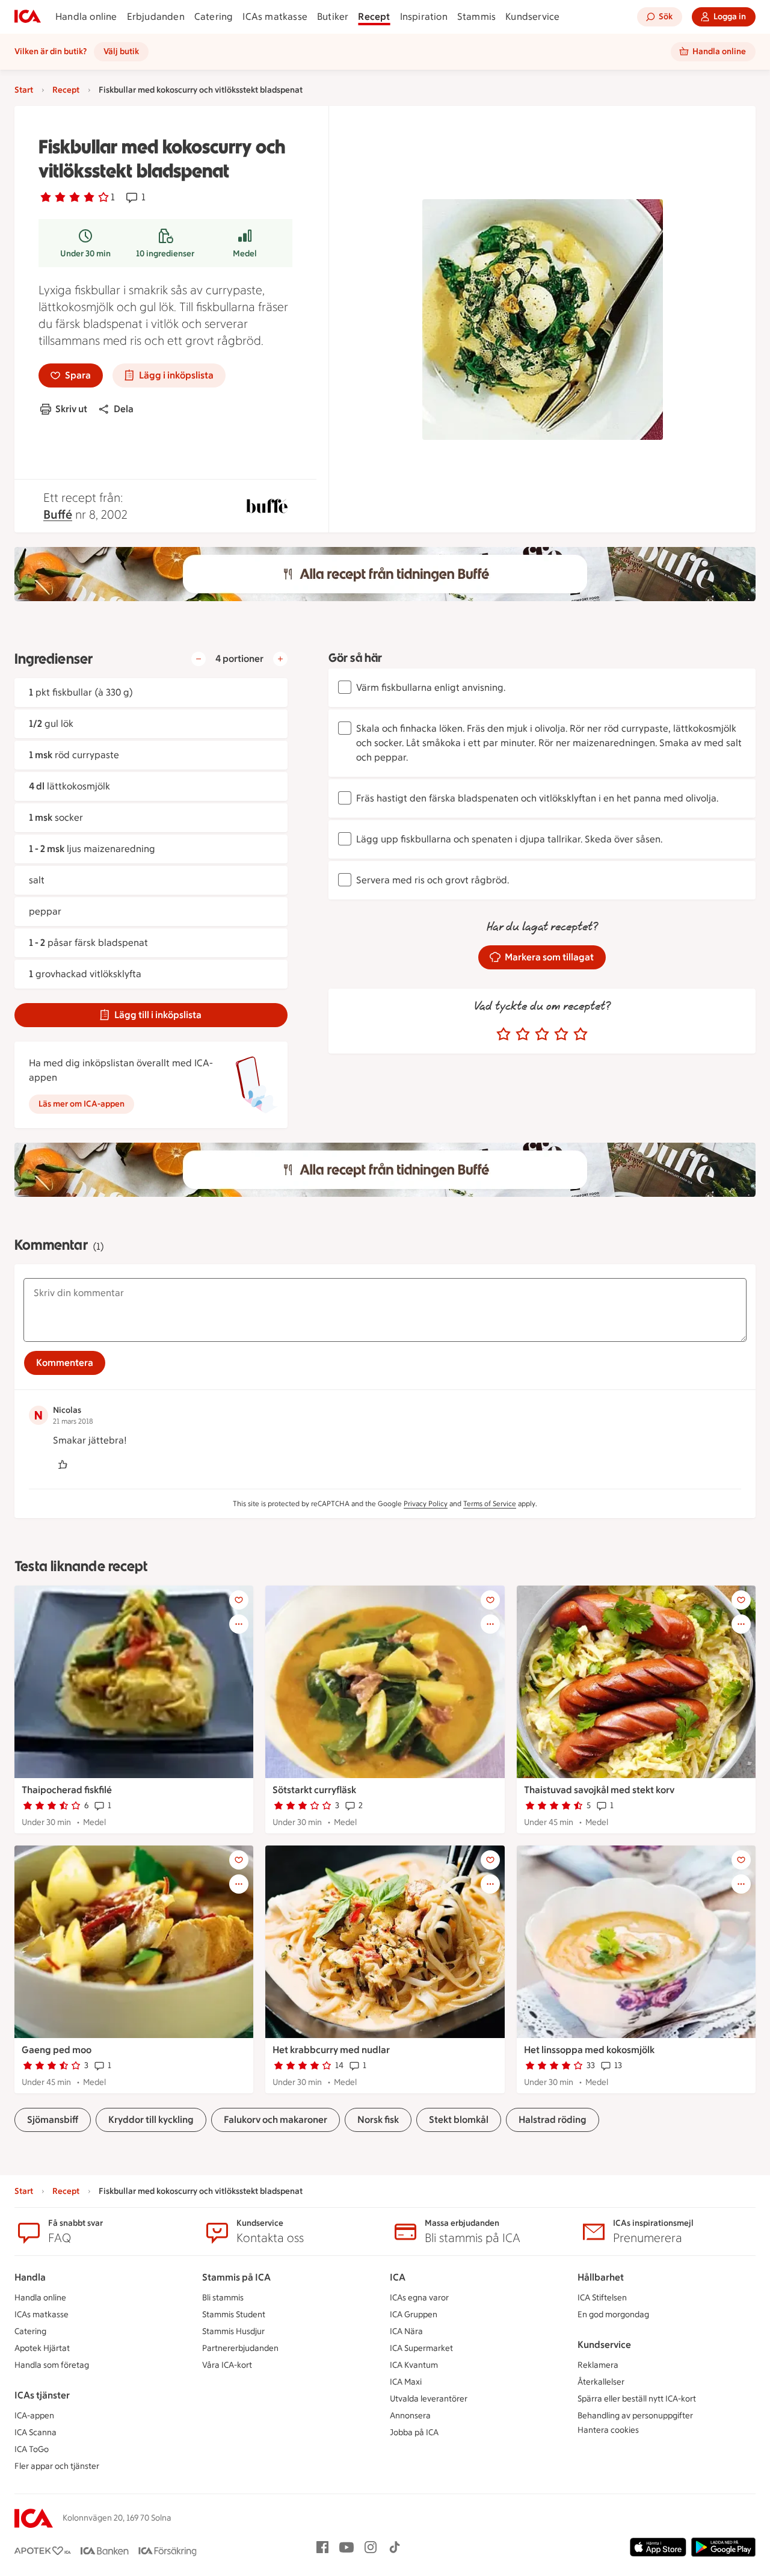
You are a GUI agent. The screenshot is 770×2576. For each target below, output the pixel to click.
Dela (124, 409)
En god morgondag (613, 2315)
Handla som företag (52, 2365)
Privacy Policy (426, 1504)
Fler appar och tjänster (57, 2466)
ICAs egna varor (419, 2298)
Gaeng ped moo (57, 2050)
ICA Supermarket (421, 2348)
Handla (30, 2277)
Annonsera (410, 2416)
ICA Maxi (406, 2382)
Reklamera (598, 2365)
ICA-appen (34, 2416)
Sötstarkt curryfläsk (314, 1790)
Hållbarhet (601, 2277)
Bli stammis (223, 2298)
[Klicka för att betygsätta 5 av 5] (581, 1034)
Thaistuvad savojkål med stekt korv (599, 1790)
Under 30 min (85, 254)
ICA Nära (406, 2331)
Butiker (333, 17)
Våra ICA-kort (227, 2365)
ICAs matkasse (275, 17)
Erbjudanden (156, 17)
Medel (245, 254)
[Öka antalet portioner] (280, 659)
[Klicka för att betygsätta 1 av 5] (504, 1034)
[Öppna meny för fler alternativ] (239, 1624)
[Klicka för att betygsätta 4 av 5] (561, 1034)
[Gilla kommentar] (63, 1465)
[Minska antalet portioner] (199, 659)
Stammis (476, 17)
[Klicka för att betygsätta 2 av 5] (523, 1034)
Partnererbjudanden (240, 2348)
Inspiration (424, 17)
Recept (374, 17)
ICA (398, 2277)
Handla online (86, 17)
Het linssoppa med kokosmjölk (589, 2050)
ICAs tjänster (42, 2395)
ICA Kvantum (414, 2365)
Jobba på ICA (414, 2432)
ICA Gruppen (414, 2315)
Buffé (58, 514)
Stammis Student (234, 2315)
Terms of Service (490, 1504)
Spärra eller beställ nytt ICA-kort (637, 2399)
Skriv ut (71, 409)
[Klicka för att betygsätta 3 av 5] (542, 1034)
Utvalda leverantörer (429, 2399)
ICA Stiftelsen (602, 2298)
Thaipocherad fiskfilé (67, 1790)
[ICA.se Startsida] (28, 17)
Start (24, 90)
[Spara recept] (239, 1600)
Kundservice (532, 17)
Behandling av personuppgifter (635, 2416)
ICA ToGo (32, 2449)
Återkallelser (601, 2382)
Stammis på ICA (236, 2277)
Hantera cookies (608, 2430)
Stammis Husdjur (233, 2331)
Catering (214, 17)
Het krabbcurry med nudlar (331, 2050)
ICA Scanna (35, 2432)
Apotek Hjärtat (42, 2348)
